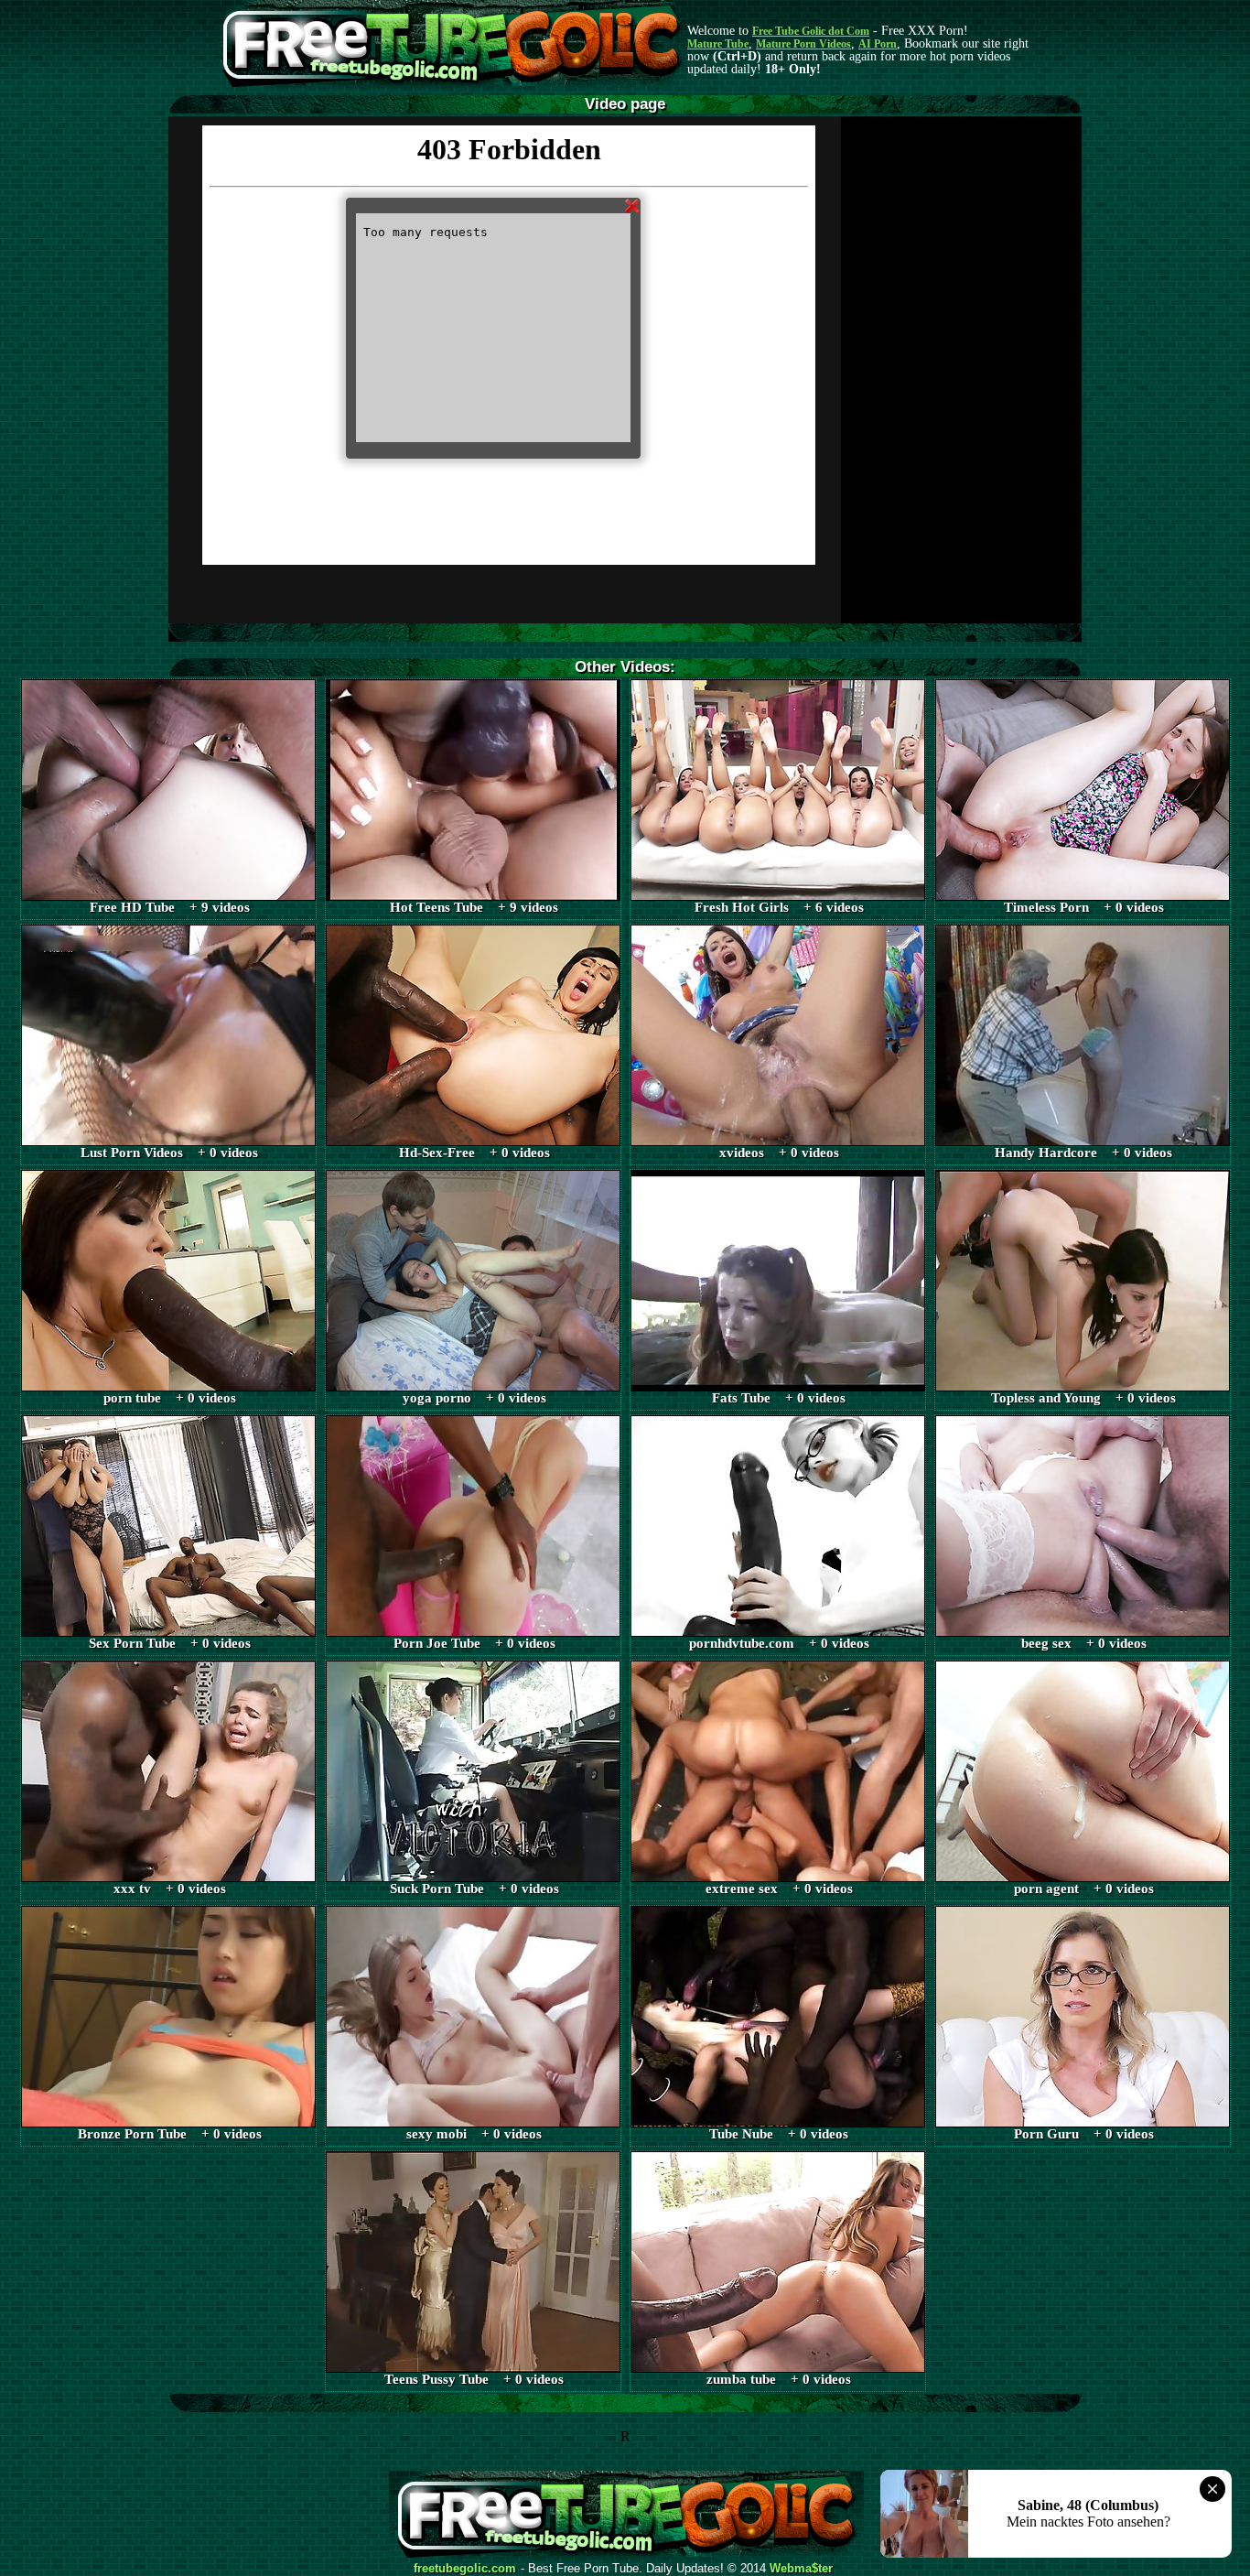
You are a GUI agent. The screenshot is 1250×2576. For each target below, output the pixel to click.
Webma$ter (801, 2569)
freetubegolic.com (465, 2569)
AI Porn (878, 44)
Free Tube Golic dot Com (811, 31)
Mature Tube (718, 44)
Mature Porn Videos (803, 44)
